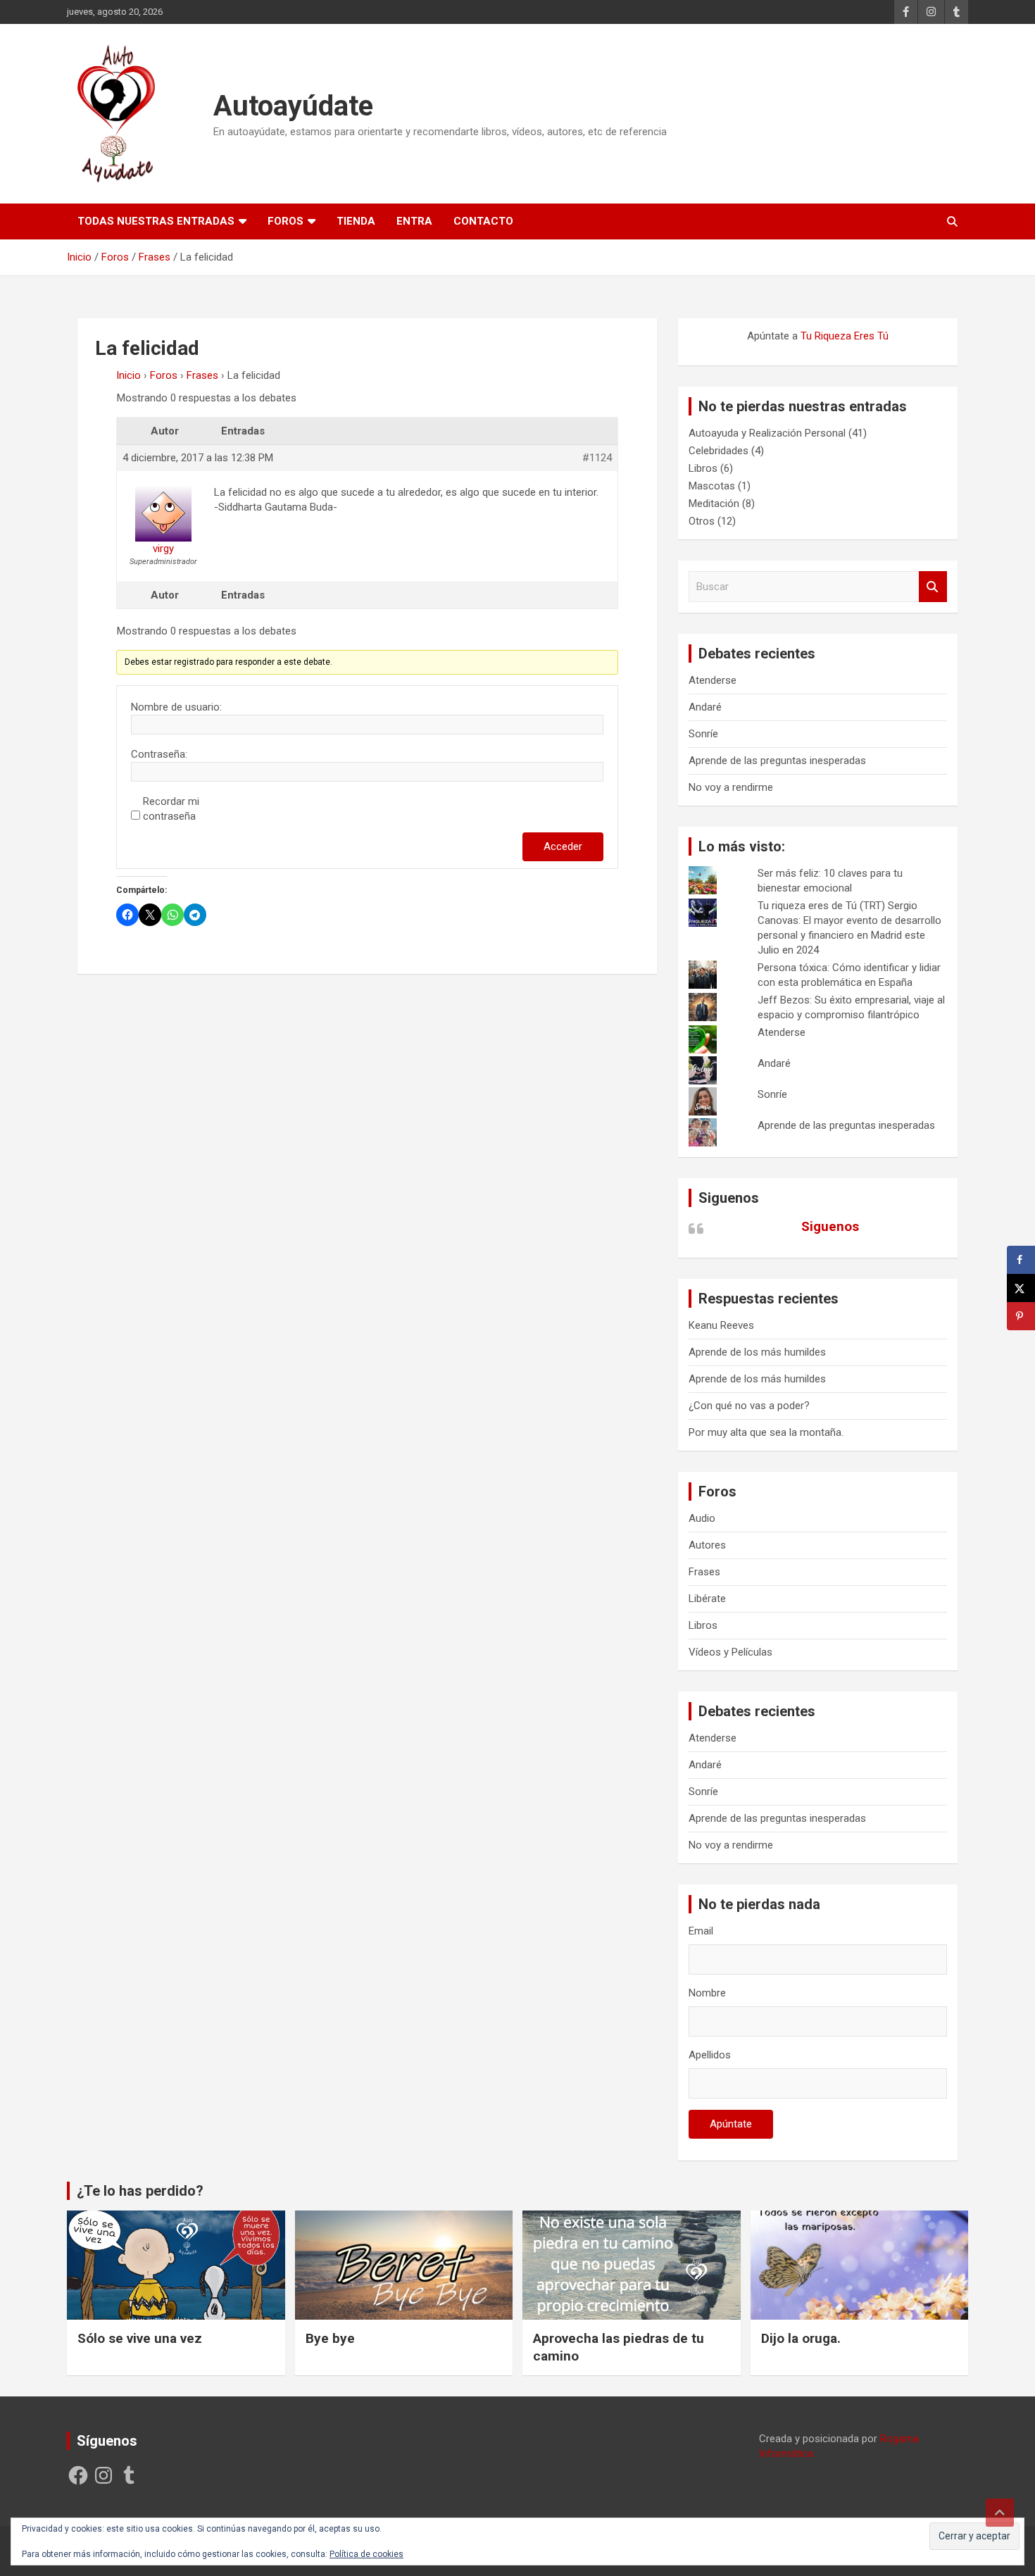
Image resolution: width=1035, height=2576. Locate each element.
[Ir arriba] (1000, 2513)
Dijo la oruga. (801, 2338)
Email (701, 1931)
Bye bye (330, 2338)
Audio (702, 1518)
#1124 (597, 458)
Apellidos (710, 2055)
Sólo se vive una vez (140, 2338)
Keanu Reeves (721, 1325)
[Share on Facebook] (1021, 1260)
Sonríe (703, 734)
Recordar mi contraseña (171, 809)
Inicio (128, 375)
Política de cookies (366, 2554)
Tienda (356, 221)
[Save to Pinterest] (1021, 1316)
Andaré (705, 707)
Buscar (933, 587)
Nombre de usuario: (176, 707)
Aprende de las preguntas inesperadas (777, 761)
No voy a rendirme (731, 787)
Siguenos (729, 1198)
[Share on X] (1021, 1288)
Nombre (707, 1993)
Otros (702, 521)
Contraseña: (159, 754)
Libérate (707, 1599)
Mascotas (712, 486)
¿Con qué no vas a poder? (749, 1406)
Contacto (483, 221)
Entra (414, 221)
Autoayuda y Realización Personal (767, 433)
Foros (286, 221)
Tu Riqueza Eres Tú (845, 336)
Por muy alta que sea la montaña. (766, 1432)
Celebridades (719, 451)
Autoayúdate (293, 106)
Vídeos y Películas (730, 1652)
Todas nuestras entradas (156, 221)
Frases (202, 375)
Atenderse (713, 680)
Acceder (563, 846)
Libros (703, 468)
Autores (707, 1545)
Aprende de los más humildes (757, 1352)
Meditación (714, 504)
